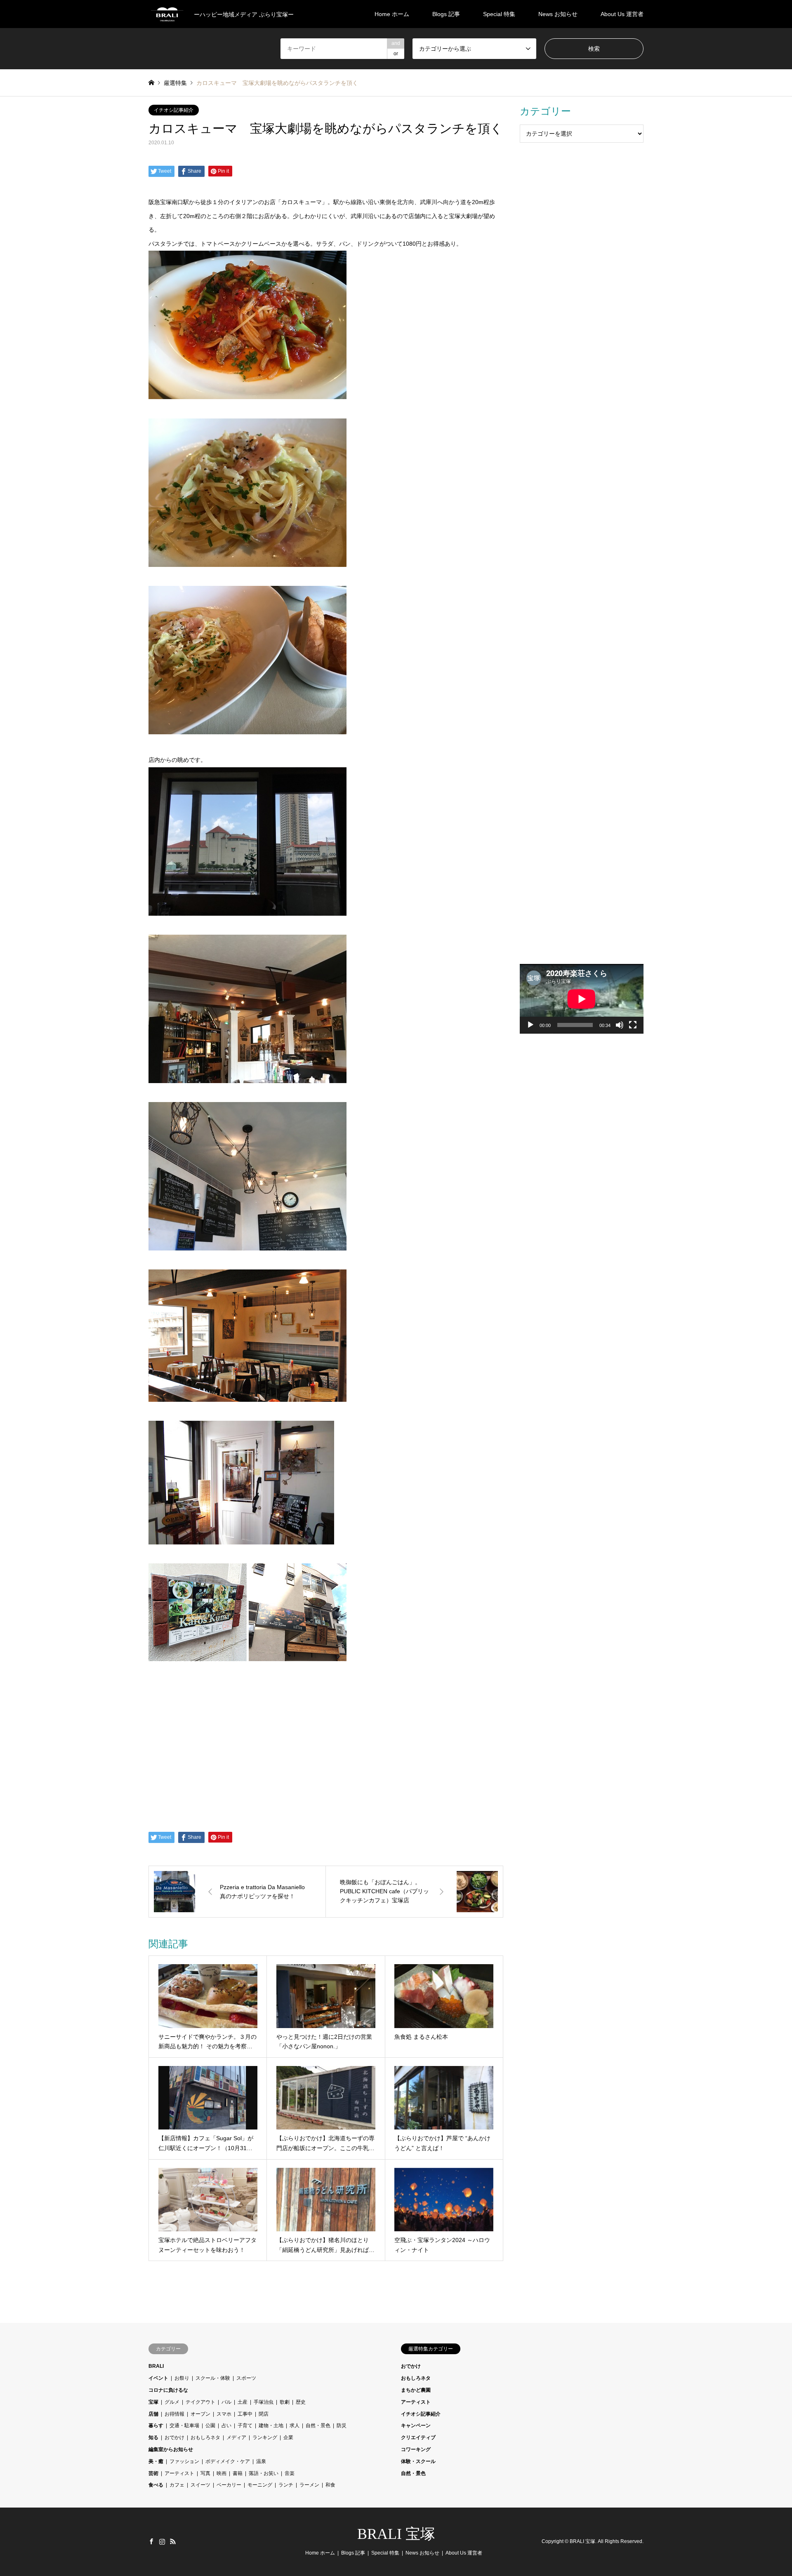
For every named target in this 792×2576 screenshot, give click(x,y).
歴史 (301, 2402)
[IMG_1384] (247, 914)
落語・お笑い (264, 2473)
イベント (158, 2378)
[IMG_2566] (247, 397)
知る (153, 2437)
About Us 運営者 (622, 14)
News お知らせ (558, 14)
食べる (156, 2485)
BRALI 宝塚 (396, 2534)
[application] (582, 999)
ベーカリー (229, 2485)
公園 (210, 2426)
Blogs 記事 (446, 14)
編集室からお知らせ (171, 2449)
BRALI (156, 2366)
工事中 (245, 2414)
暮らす (156, 2426)
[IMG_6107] (247, 1248)
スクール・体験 (213, 2378)
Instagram (162, 2541)
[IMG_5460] (247, 565)
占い (226, 2426)
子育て (245, 2426)
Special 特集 (499, 14)
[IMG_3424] (247, 1081)
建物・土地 (271, 2426)
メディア (236, 2437)
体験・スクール (418, 2461)
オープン (200, 2414)
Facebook (151, 2541)
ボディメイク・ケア (228, 2461)
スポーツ (246, 2378)
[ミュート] (620, 1025)
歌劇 (285, 2402)
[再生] (530, 1025)
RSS (173, 2541)
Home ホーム (392, 14)
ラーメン (309, 2485)
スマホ (224, 2414)
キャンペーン (416, 2426)
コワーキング (416, 2449)
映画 (222, 2473)
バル (226, 2402)
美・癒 (156, 2461)
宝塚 (153, 2402)
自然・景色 (318, 2426)
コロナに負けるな (168, 2390)
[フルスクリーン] (633, 1025)
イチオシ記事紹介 (174, 110)
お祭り (182, 2378)
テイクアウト (200, 2402)
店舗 (153, 2414)
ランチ (286, 2485)
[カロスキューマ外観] (247, 1659)
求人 (295, 2426)
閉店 (264, 2414)
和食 (330, 2485)
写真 (205, 2473)
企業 (288, 2437)
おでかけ (174, 2437)
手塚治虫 (264, 2402)
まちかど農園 (416, 2390)
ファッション (184, 2461)
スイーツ (200, 2485)
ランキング (265, 2437)
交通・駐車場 (184, 2426)
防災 (342, 2426)
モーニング (260, 2485)
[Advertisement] (582, 286)
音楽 (290, 2473)
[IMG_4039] (247, 732)
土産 (243, 2402)
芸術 (153, 2473)
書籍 (238, 2473)
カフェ (177, 2485)
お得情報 (174, 2414)
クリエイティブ (418, 2437)
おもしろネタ (205, 2437)
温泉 (261, 2461)
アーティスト (179, 2473)
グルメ (172, 2402)
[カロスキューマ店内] (247, 1400)
